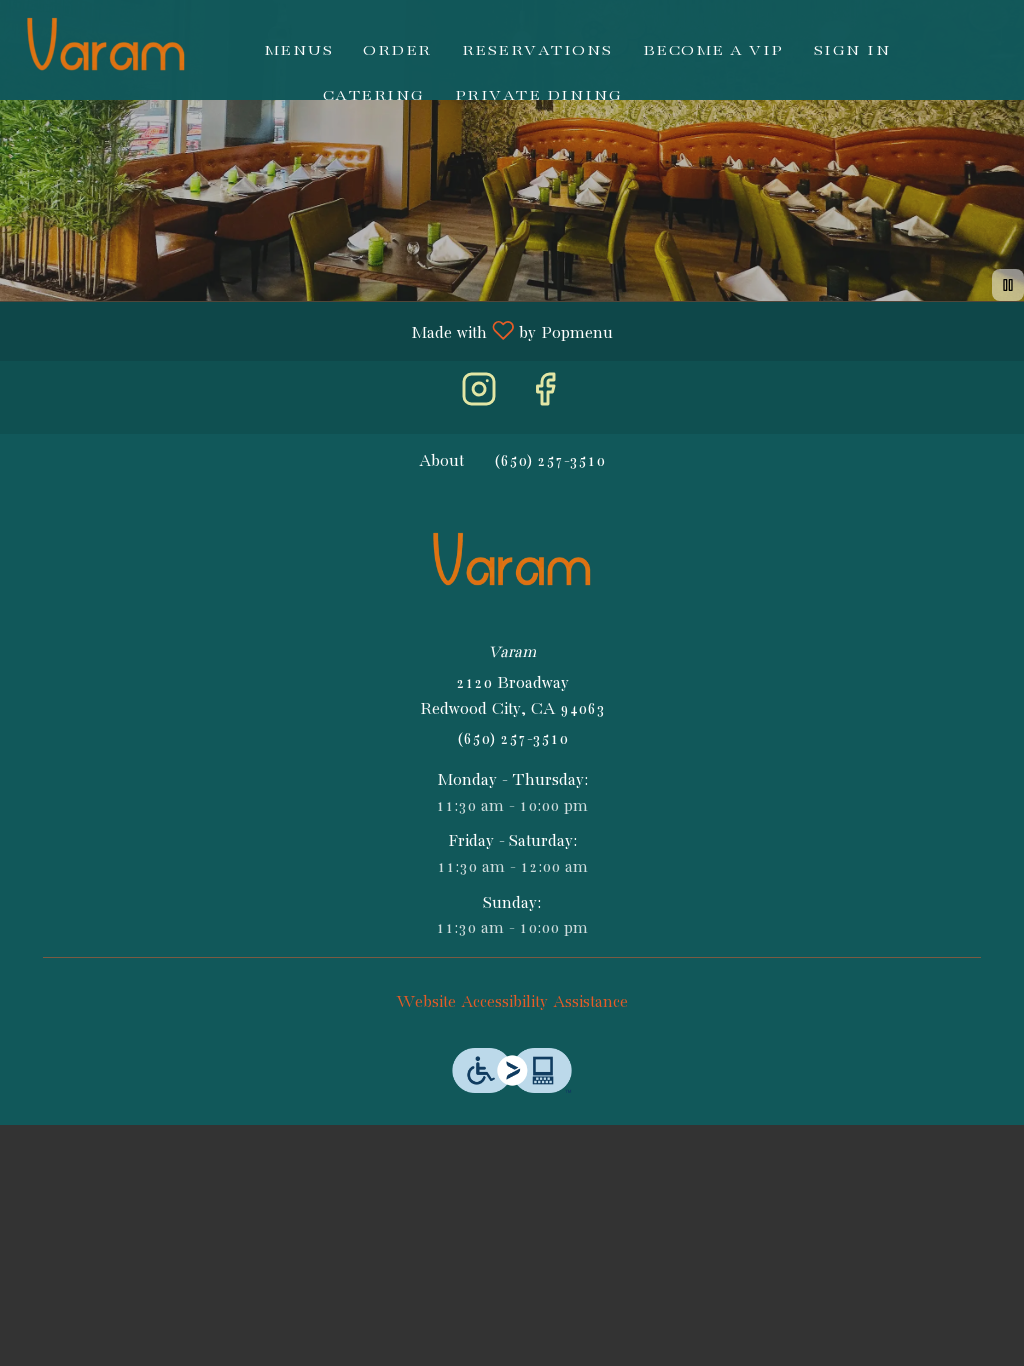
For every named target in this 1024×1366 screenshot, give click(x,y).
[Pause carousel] (1008, 285)
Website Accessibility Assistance (512, 1002)
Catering (374, 95)
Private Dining (539, 95)
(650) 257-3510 (512, 739)
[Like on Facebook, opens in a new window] (545, 397)
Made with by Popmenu (314, 331)
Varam (512, 565)
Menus (299, 50)
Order (397, 50)
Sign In (853, 50)
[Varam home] (106, 50)
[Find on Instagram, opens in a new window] (479, 397)
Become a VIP (713, 50)
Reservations (537, 50)
